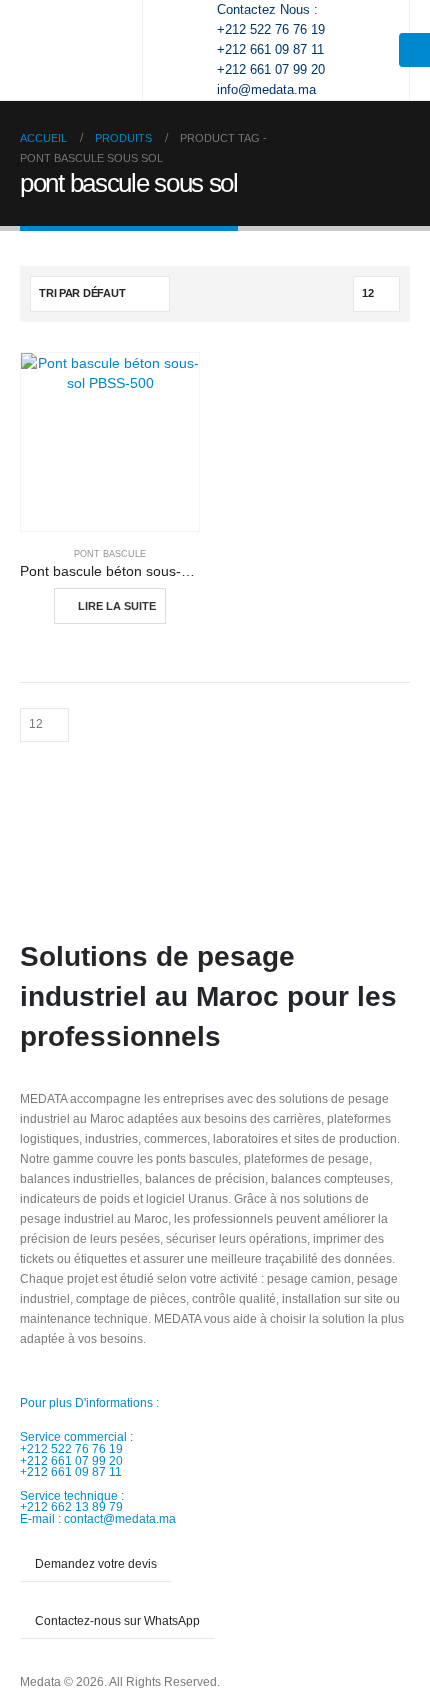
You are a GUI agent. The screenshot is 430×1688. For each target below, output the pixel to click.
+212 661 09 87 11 (270, 49)
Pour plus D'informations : (89, 1402)
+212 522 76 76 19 (271, 29)
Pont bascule (110, 554)
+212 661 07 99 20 (271, 69)
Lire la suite (117, 606)
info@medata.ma (266, 89)
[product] (110, 442)
